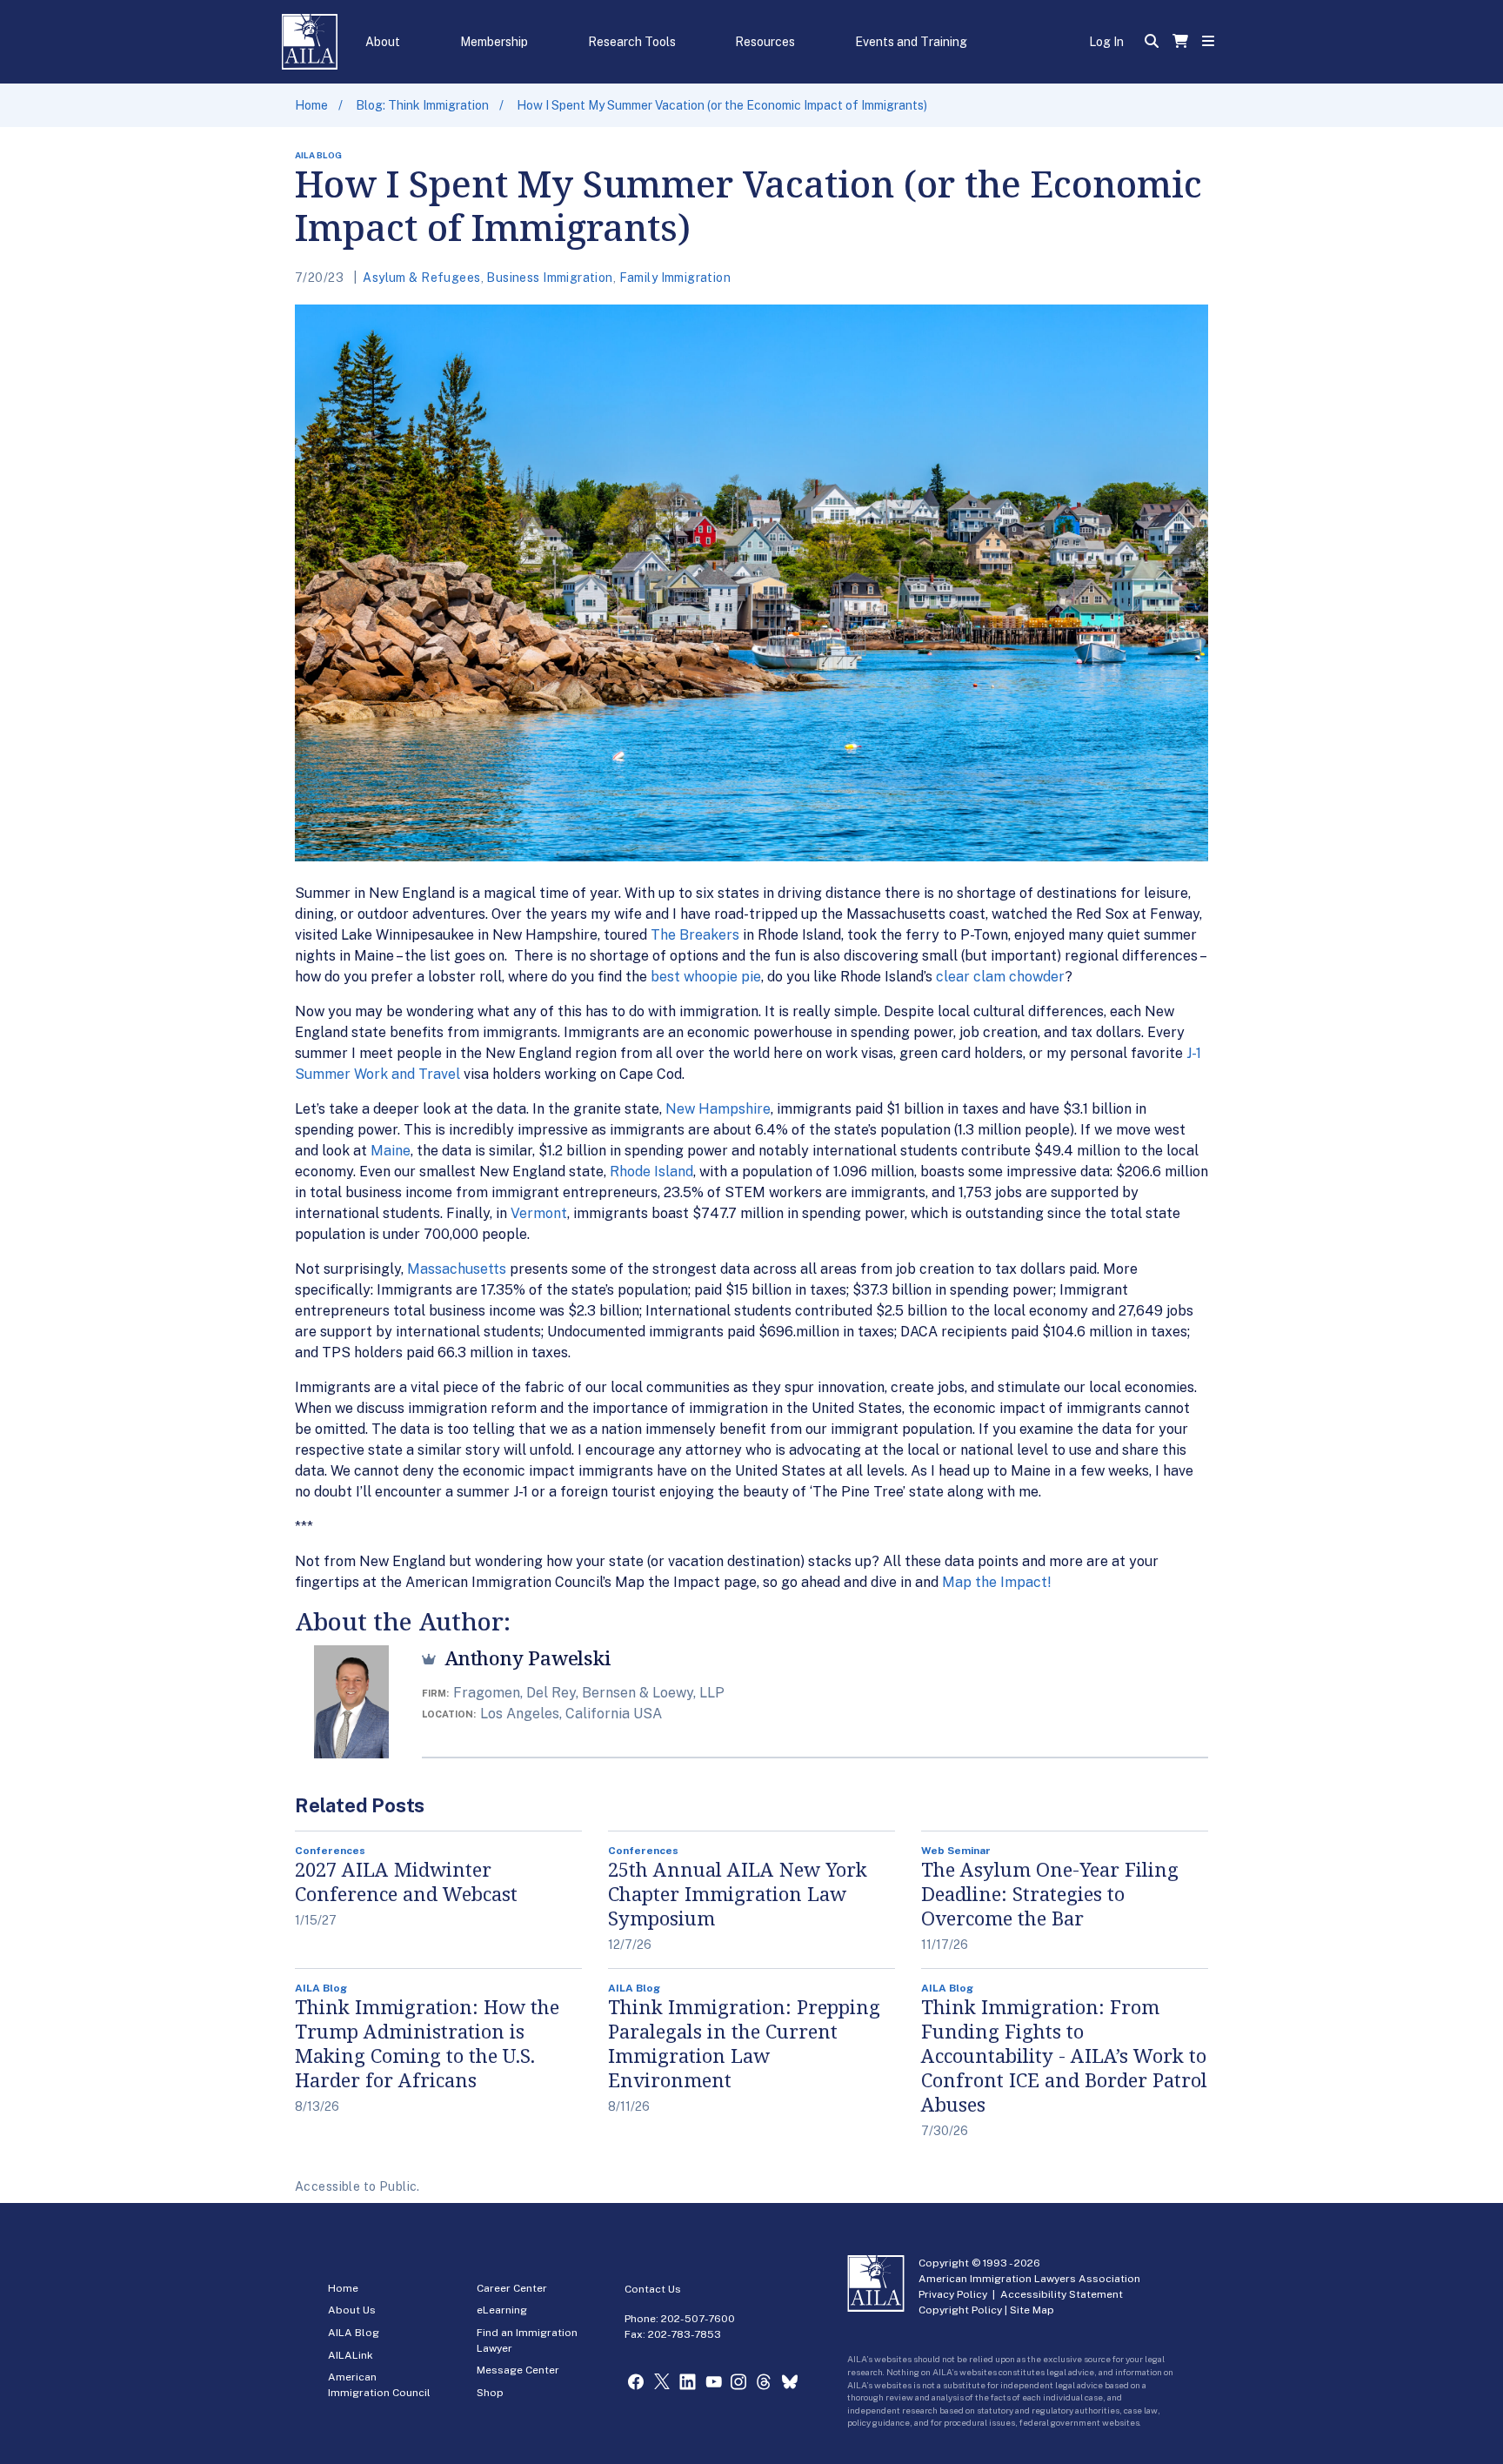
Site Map (1032, 2310)
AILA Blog (354, 2333)
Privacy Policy (953, 2294)
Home (311, 105)
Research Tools (632, 42)
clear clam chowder (1000, 977)
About (383, 42)
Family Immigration (675, 278)
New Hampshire (718, 1109)
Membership (494, 42)
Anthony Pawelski (527, 1657)
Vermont (539, 1213)
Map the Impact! (997, 1582)
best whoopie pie (706, 977)
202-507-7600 (698, 2319)
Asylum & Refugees (421, 278)
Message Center (518, 2370)
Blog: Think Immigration (422, 105)
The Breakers (695, 935)
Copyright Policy (960, 2310)
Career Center (512, 2288)
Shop (490, 2393)
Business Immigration (549, 278)
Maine (391, 1151)
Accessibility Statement (1062, 2294)
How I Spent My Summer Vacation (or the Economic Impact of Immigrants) (722, 105)
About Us (352, 2310)
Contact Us (653, 2289)
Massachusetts (457, 1269)
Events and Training (911, 42)
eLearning (502, 2310)
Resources (765, 42)
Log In (1106, 42)
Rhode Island (651, 1172)
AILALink (351, 2355)
